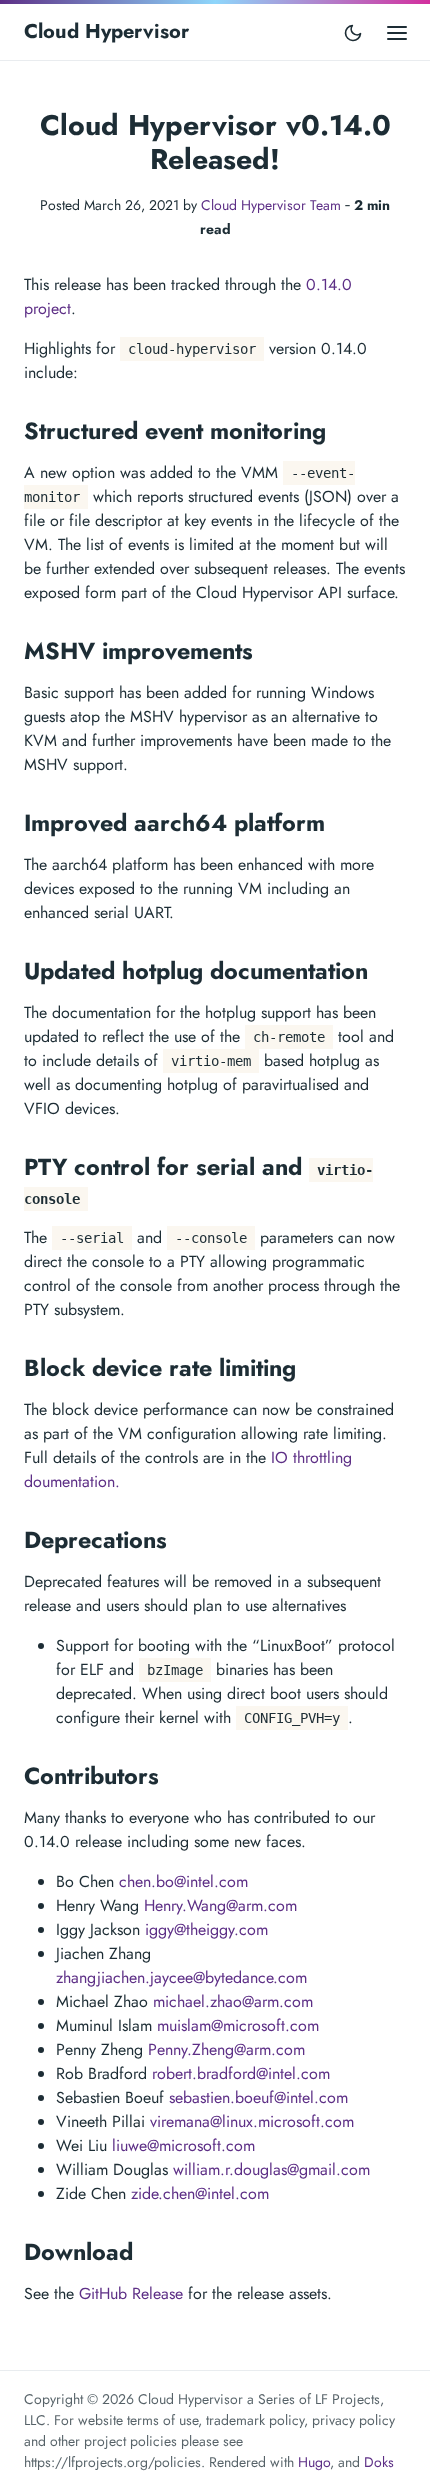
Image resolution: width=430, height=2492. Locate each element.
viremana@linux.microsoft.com (252, 2121)
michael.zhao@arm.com (233, 2001)
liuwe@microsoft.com (183, 2145)
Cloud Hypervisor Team (271, 205)
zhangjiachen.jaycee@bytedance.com (181, 1977)
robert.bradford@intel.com (241, 2073)
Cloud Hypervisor (106, 31)
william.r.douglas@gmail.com (271, 2169)
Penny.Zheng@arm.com (226, 2049)
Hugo (314, 2462)
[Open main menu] (397, 31)
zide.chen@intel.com (200, 2193)
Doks (379, 2462)
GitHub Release (131, 2293)
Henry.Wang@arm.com (220, 1905)
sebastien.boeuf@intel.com (258, 2097)
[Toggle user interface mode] (353, 32)
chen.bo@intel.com (183, 1881)
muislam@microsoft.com (238, 2025)
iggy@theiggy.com (206, 1929)
